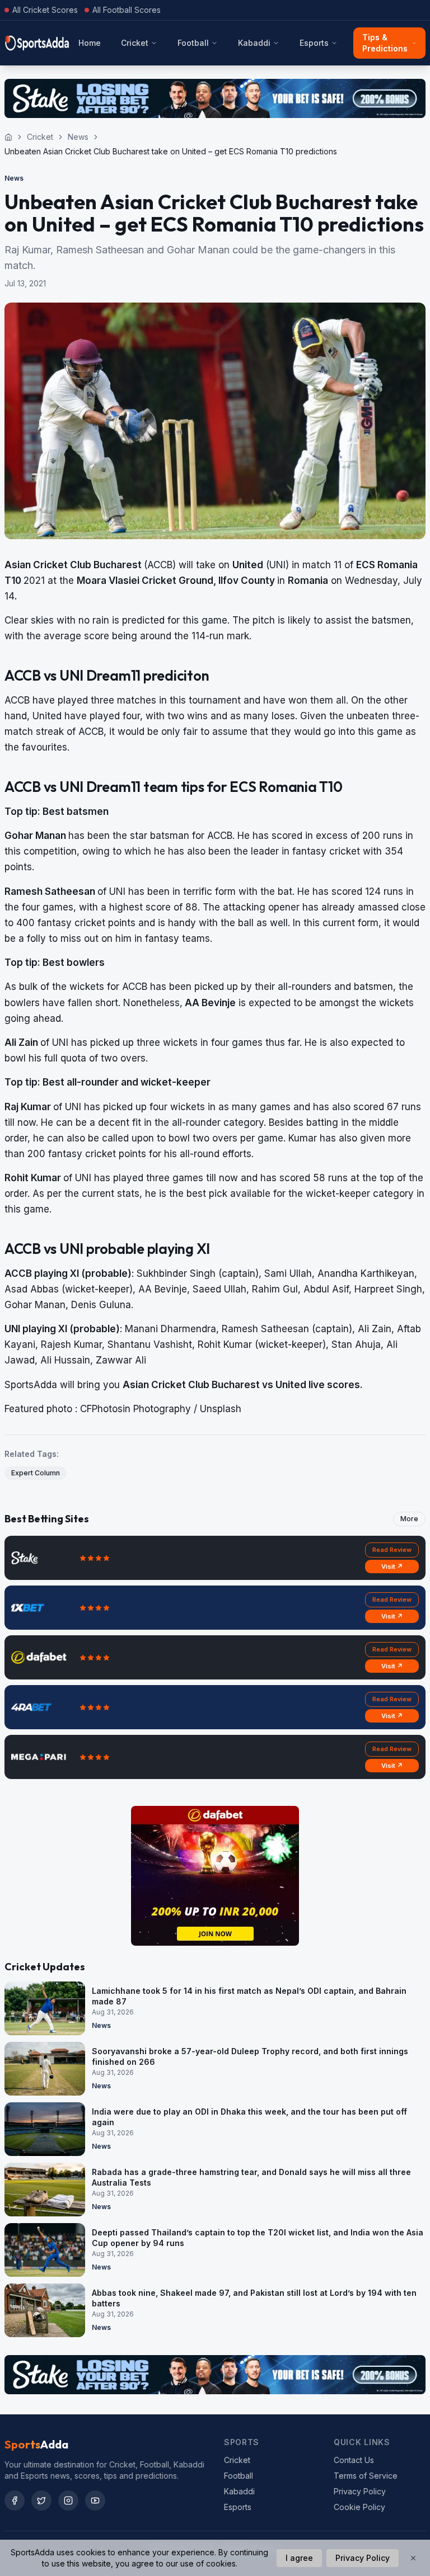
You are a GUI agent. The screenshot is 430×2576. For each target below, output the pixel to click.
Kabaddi (254, 43)
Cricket (135, 43)
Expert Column (36, 1473)
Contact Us (354, 2460)
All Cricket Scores (45, 10)
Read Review (392, 1550)
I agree (299, 2558)
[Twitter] (41, 2500)
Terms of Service (366, 2476)
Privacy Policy (360, 2491)
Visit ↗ (392, 1567)
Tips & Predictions (385, 43)
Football (193, 43)
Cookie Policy (359, 2507)
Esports (314, 43)
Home (90, 43)
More (409, 1519)
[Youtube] (95, 2500)
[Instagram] (68, 2500)
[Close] (413, 2558)
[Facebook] (15, 2500)
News (78, 137)
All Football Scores (127, 10)
